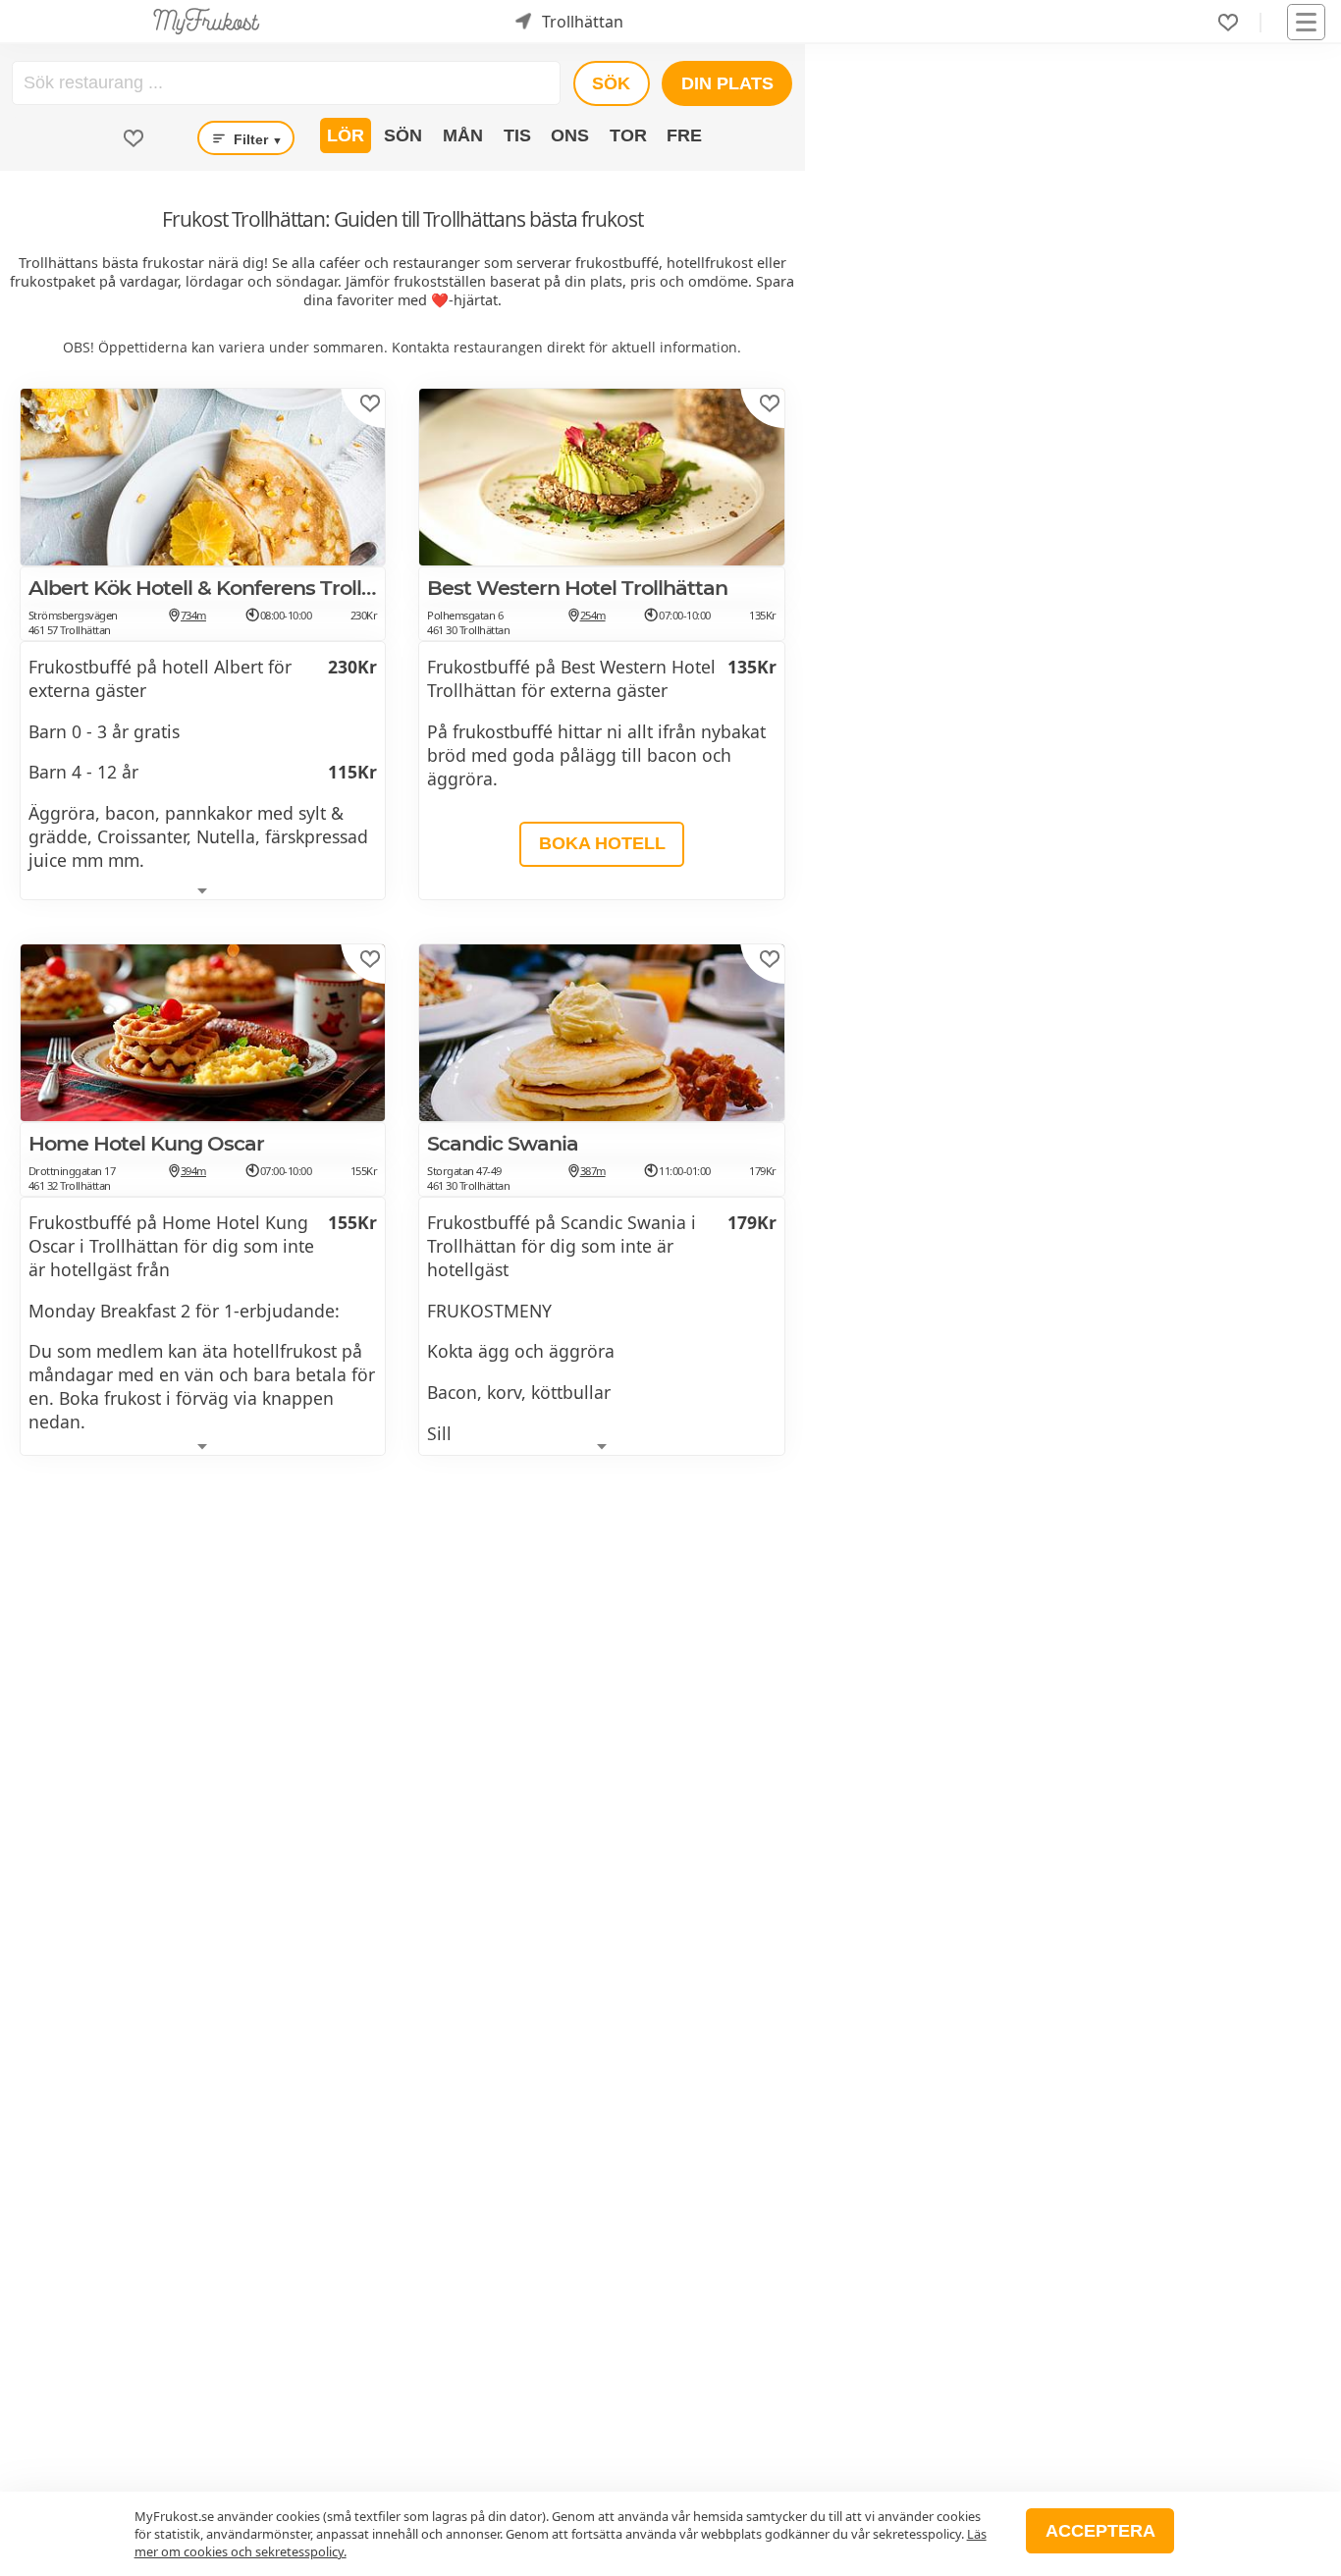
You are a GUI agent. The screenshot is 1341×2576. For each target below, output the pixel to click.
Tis (517, 135)
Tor (628, 135)
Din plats (727, 83)
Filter (256, 139)
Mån (463, 135)
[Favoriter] (1228, 23)
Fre (684, 135)
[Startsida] (207, 22)
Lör (346, 135)
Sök (611, 83)
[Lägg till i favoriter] (370, 403)
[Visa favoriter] (134, 138)
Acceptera (1100, 2531)
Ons (570, 135)
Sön (403, 135)
